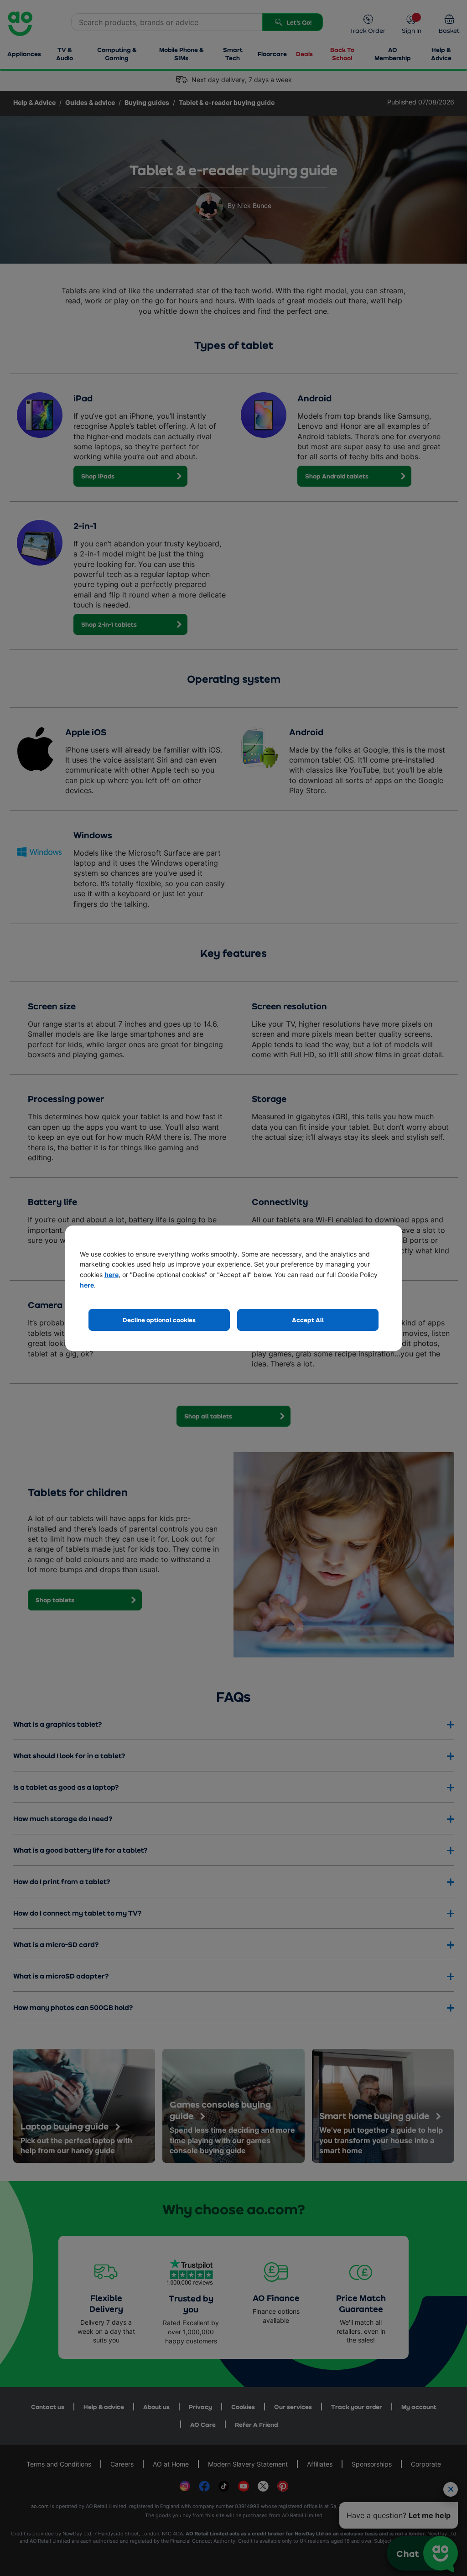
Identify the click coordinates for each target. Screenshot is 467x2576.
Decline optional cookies (159, 1320)
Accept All (308, 1320)
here (112, 1275)
